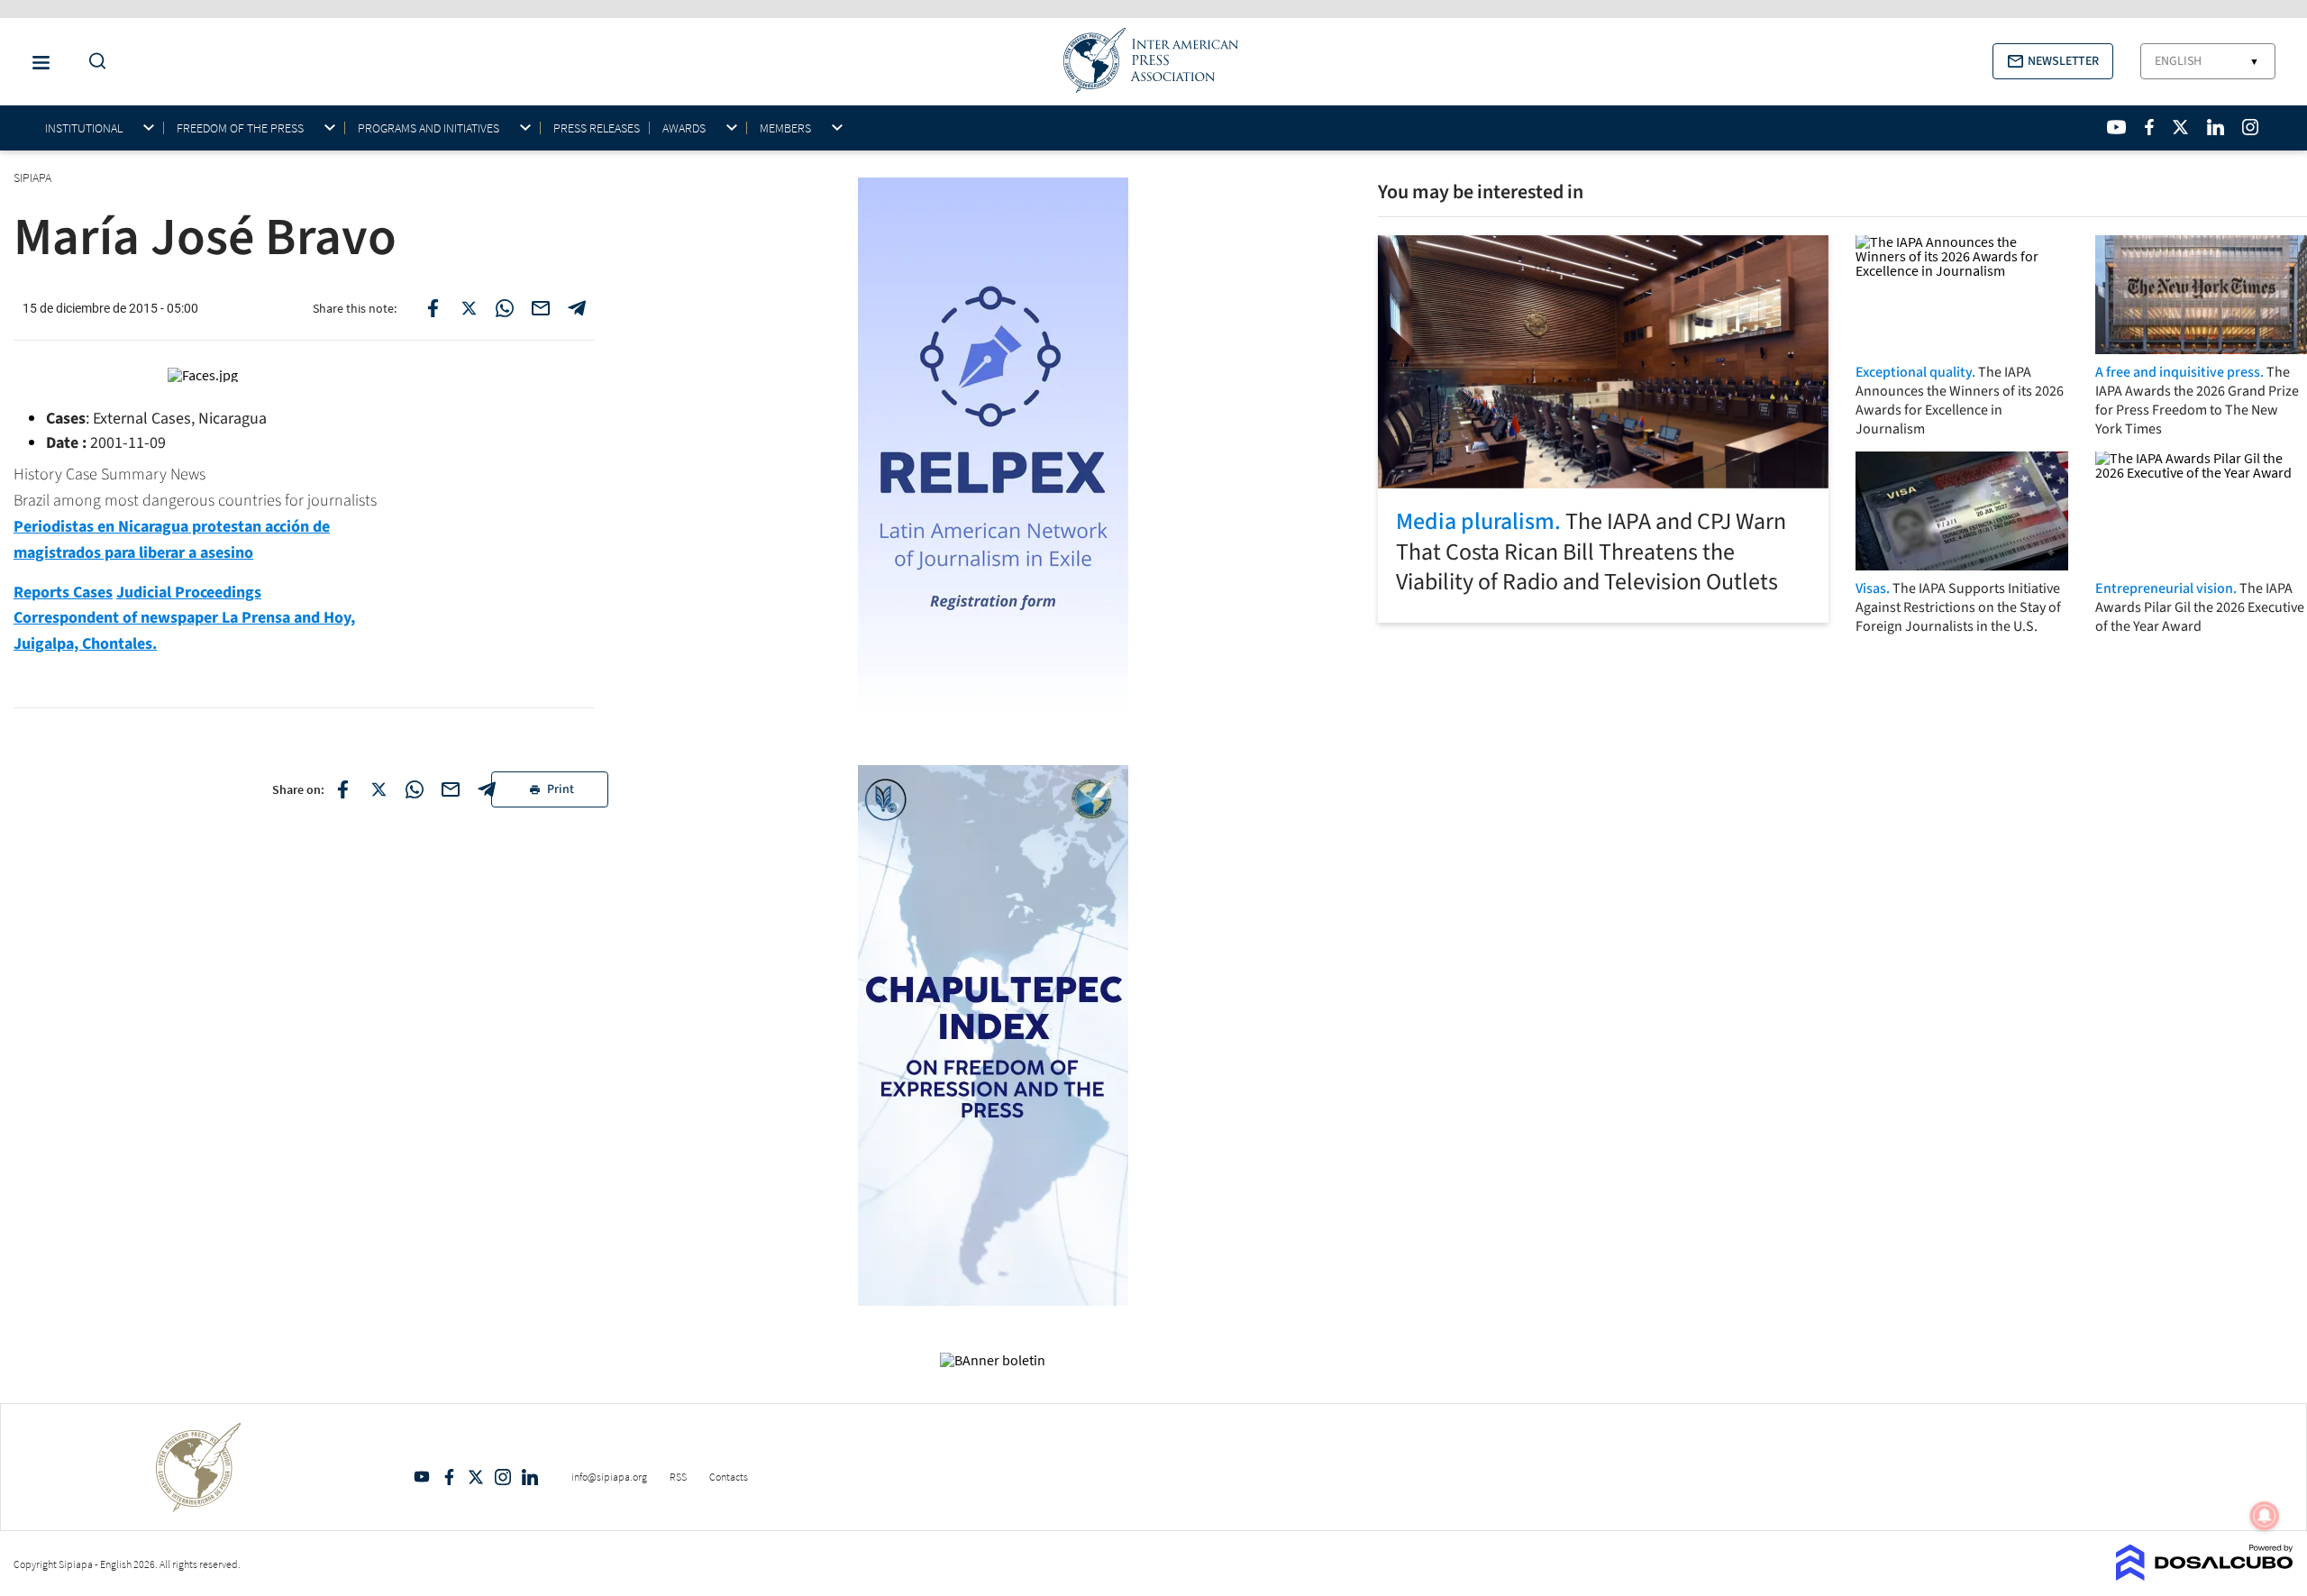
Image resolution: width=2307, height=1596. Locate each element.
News (188, 474)
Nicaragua (233, 419)
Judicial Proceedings (189, 593)
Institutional (84, 128)
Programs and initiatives (429, 128)
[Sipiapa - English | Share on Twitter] (469, 308)
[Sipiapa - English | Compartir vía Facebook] (342, 789)
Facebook (449, 1477)
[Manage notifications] (2265, 1516)
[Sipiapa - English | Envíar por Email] (541, 308)
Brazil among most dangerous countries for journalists (195, 501)
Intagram (503, 1477)
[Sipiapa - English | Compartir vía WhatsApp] (415, 789)
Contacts (729, 1477)
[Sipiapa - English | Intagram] (2250, 127)
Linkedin (530, 1477)
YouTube (422, 1477)
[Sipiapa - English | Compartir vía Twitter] (378, 789)
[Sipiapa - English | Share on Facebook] (433, 308)
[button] (2053, 61)
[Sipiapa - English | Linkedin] (2215, 127)
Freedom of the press (240, 128)
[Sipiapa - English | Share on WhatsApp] (505, 308)
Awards (684, 128)
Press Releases (597, 128)
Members (785, 128)
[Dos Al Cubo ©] (2205, 1575)
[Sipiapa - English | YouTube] (2116, 127)
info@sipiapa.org (609, 1477)
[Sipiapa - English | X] (2181, 127)
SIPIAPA (34, 178)
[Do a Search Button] (93, 62)
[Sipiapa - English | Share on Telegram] (577, 308)
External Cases (142, 419)
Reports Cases (63, 593)
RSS (678, 1477)
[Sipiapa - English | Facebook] (2149, 127)
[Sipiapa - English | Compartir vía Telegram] (487, 789)
